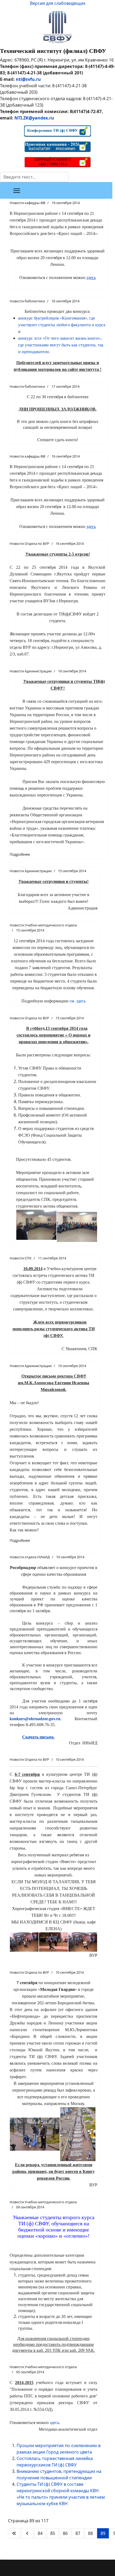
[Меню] (17, 191)
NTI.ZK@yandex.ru (34, 118)
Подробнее (20, 854)
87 (78, 2533)
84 (40, 2533)
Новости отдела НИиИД (30, 1557)
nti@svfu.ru (28, 79)
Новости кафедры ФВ (27, 203)
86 (65, 2533)
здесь (54, 2423)
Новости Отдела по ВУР (29, 544)
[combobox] (34, 177)
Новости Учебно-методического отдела (43, 925)
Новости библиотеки (27, 301)
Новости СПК (21, 1258)
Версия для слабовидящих (58, 3)
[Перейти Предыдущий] (27, 2533)
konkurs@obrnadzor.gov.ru (35, 1719)
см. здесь (78, 1001)
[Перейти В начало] (14, 2533)
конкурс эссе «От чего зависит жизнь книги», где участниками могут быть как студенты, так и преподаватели (61, 345)
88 (90, 2533)
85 (53, 2533)
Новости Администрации (31, 671)
